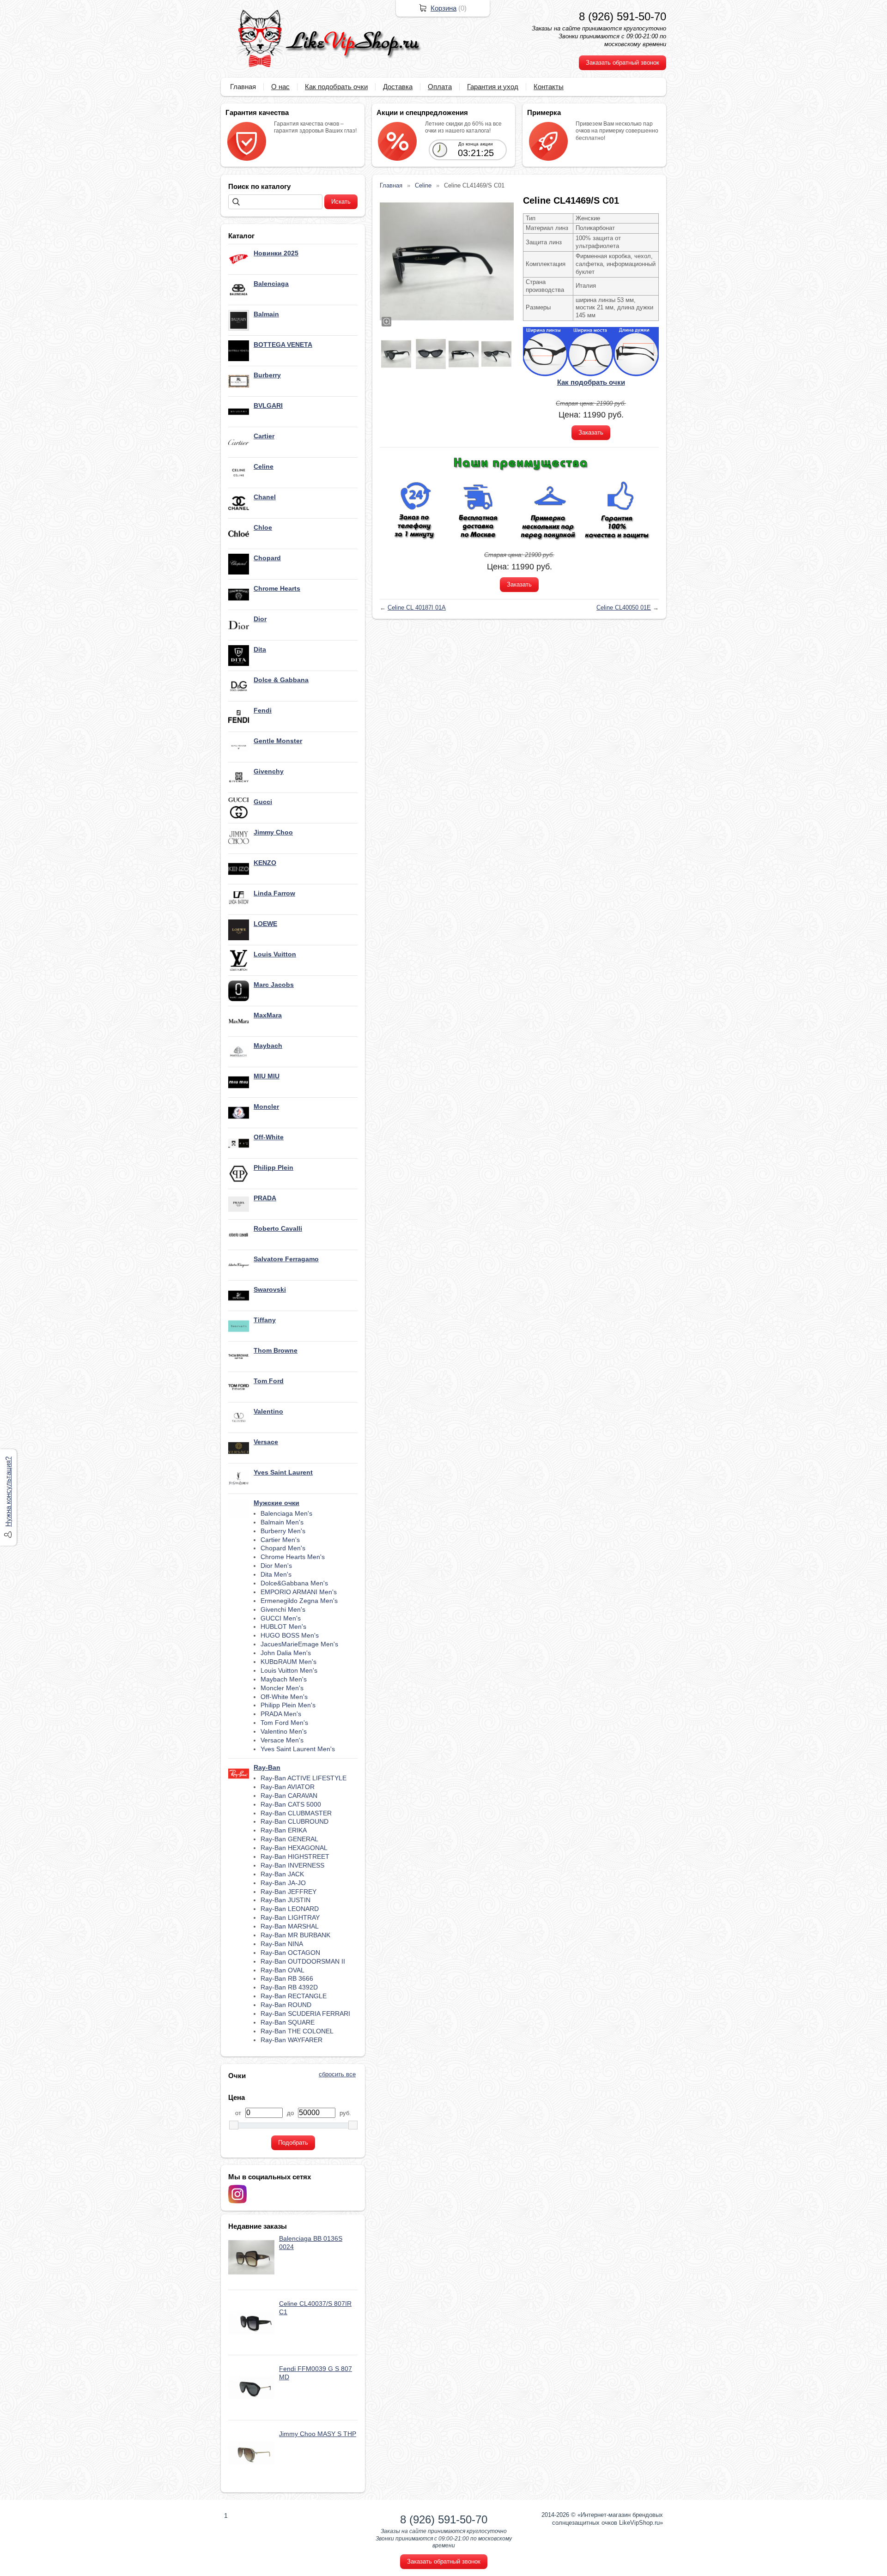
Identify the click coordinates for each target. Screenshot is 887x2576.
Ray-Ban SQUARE (288, 2022)
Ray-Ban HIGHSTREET (295, 1856)
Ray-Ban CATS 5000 (291, 1804)
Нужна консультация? (8, 1492)
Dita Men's (276, 1574)
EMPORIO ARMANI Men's (299, 1592)
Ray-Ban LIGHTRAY (290, 1917)
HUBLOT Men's (283, 1627)
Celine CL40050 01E (624, 608)
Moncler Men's (282, 1688)
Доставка (398, 87)
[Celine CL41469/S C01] (447, 261)
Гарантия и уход (493, 87)
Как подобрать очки (336, 87)
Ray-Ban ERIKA (284, 1830)
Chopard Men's (283, 1548)
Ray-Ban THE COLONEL (297, 2031)
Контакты (549, 87)
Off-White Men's (284, 1697)
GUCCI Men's (281, 1618)
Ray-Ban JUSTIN (286, 1900)
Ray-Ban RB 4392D (289, 1987)
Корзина (443, 8)
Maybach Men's (284, 1679)
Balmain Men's (282, 1522)
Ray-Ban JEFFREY (289, 1892)
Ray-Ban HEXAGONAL (294, 1848)
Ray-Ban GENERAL (289, 1839)
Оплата (440, 87)
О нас (280, 87)
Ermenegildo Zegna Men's (299, 1601)
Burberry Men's (283, 1531)
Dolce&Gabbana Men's (294, 1583)
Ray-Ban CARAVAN (289, 1796)
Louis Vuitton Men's (289, 1670)
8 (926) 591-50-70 (623, 16)
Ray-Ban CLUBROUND (295, 1821)
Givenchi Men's (283, 1609)
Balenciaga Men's (286, 1513)
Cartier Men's (280, 1540)
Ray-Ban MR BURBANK (295, 1935)
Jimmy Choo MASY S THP (318, 2434)
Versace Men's (282, 1740)
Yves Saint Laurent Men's (298, 1749)
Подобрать (293, 2143)
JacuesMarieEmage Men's (299, 1644)
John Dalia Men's (286, 1653)
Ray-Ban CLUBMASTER (296, 1813)
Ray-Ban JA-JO (283, 1883)
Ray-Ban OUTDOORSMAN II (303, 1961)
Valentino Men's (284, 1731)
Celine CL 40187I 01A (417, 608)
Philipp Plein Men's (288, 1705)
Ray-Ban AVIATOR (288, 1787)
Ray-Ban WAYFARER (292, 2040)
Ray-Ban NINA (282, 1944)
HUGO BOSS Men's (290, 1635)
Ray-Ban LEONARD (290, 1909)
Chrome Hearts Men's (293, 1557)
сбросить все (337, 2074)
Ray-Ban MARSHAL (290, 1926)
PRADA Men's (281, 1714)
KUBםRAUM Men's (289, 1662)
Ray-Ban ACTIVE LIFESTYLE (304, 1778)
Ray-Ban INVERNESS (292, 1865)
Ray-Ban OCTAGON (290, 1953)
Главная (243, 87)
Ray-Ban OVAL (283, 1970)
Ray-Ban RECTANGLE (294, 1996)
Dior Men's (276, 1566)
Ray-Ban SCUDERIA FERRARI (305, 2014)
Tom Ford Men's (284, 1723)
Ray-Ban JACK (282, 1874)
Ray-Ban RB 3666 (287, 1978)
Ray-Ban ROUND (286, 2005)
